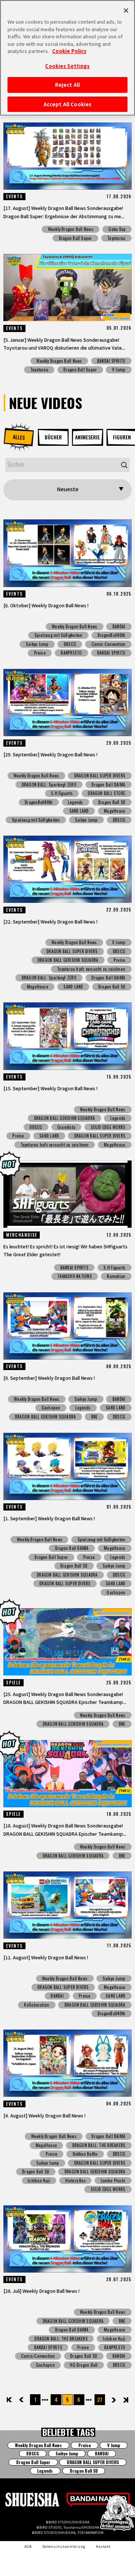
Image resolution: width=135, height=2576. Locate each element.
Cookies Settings (67, 66)
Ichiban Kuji (39, 2181)
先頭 (10, 2400)
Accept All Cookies (67, 104)
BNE (94, 1417)
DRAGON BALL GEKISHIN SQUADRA (68, 960)
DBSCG (70, 644)
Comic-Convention (109, 644)
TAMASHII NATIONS (75, 1276)
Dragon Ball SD (112, 802)
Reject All (67, 85)
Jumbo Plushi (113, 2181)
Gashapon (51, 1408)
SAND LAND (79, 811)
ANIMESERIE (87, 437)
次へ (109, 2400)
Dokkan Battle (85, 2154)
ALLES (19, 437)
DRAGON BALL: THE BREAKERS (99, 2145)
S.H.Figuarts (62, 793)
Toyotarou (116, 238)
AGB (28, 2546)
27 (100, 2399)
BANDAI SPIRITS (111, 361)
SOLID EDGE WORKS (108, 1127)
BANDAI (119, 626)
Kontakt (103, 2546)
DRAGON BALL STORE (106, 793)
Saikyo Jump (37, 644)
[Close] (126, 11)
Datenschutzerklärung (64, 2546)
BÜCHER (53, 437)
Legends (76, 802)
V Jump (119, 370)
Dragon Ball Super (76, 238)
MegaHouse (115, 811)
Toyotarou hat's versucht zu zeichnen (91, 969)
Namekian (116, 1276)
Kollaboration (37, 2005)
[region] (67, 58)
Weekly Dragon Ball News (71, 229)
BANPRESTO (71, 653)
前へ (27, 2400)
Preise (40, 653)
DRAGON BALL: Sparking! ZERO (49, 785)
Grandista (66, 1127)
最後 (125, 2400)
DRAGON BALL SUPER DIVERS (100, 776)
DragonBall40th (111, 635)
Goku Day (117, 229)
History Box (75, 2181)
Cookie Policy (69, 51)
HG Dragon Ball (84, 2365)
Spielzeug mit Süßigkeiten (58, 635)
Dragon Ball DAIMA (108, 785)
